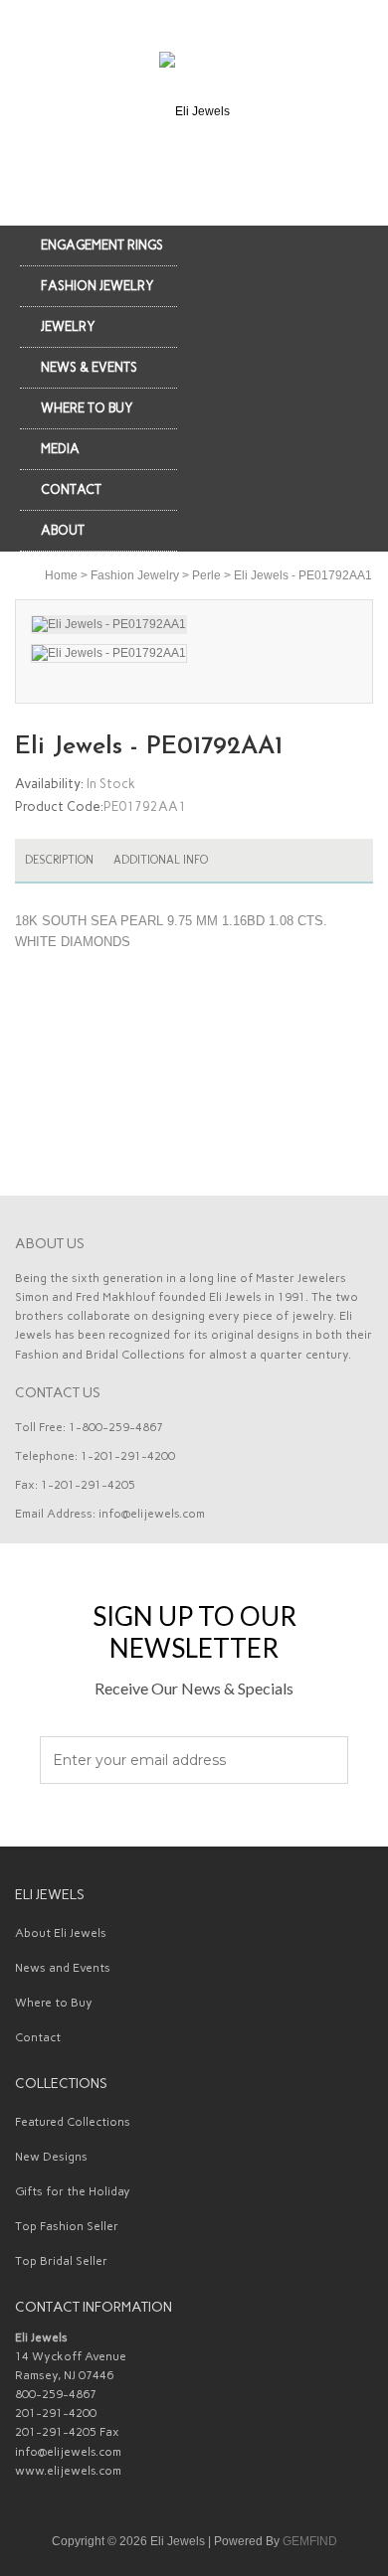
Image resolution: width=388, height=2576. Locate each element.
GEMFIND (310, 2541)
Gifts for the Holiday (73, 2191)
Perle (206, 575)
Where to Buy (54, 2003)
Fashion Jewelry (135, 575)
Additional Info (161, 860)
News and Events (63, 1968)
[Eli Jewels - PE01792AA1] (194, 653)
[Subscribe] (322, 1761)
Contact (38, 2037)
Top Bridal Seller (61, 2261)
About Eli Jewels (61, 1933)
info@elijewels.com (152, 1514)
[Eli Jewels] (194, 110)
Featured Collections (73, 2122)
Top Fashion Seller (67, 2226)
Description (59, 860)
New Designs (51, 2157)
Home (61, 575)
